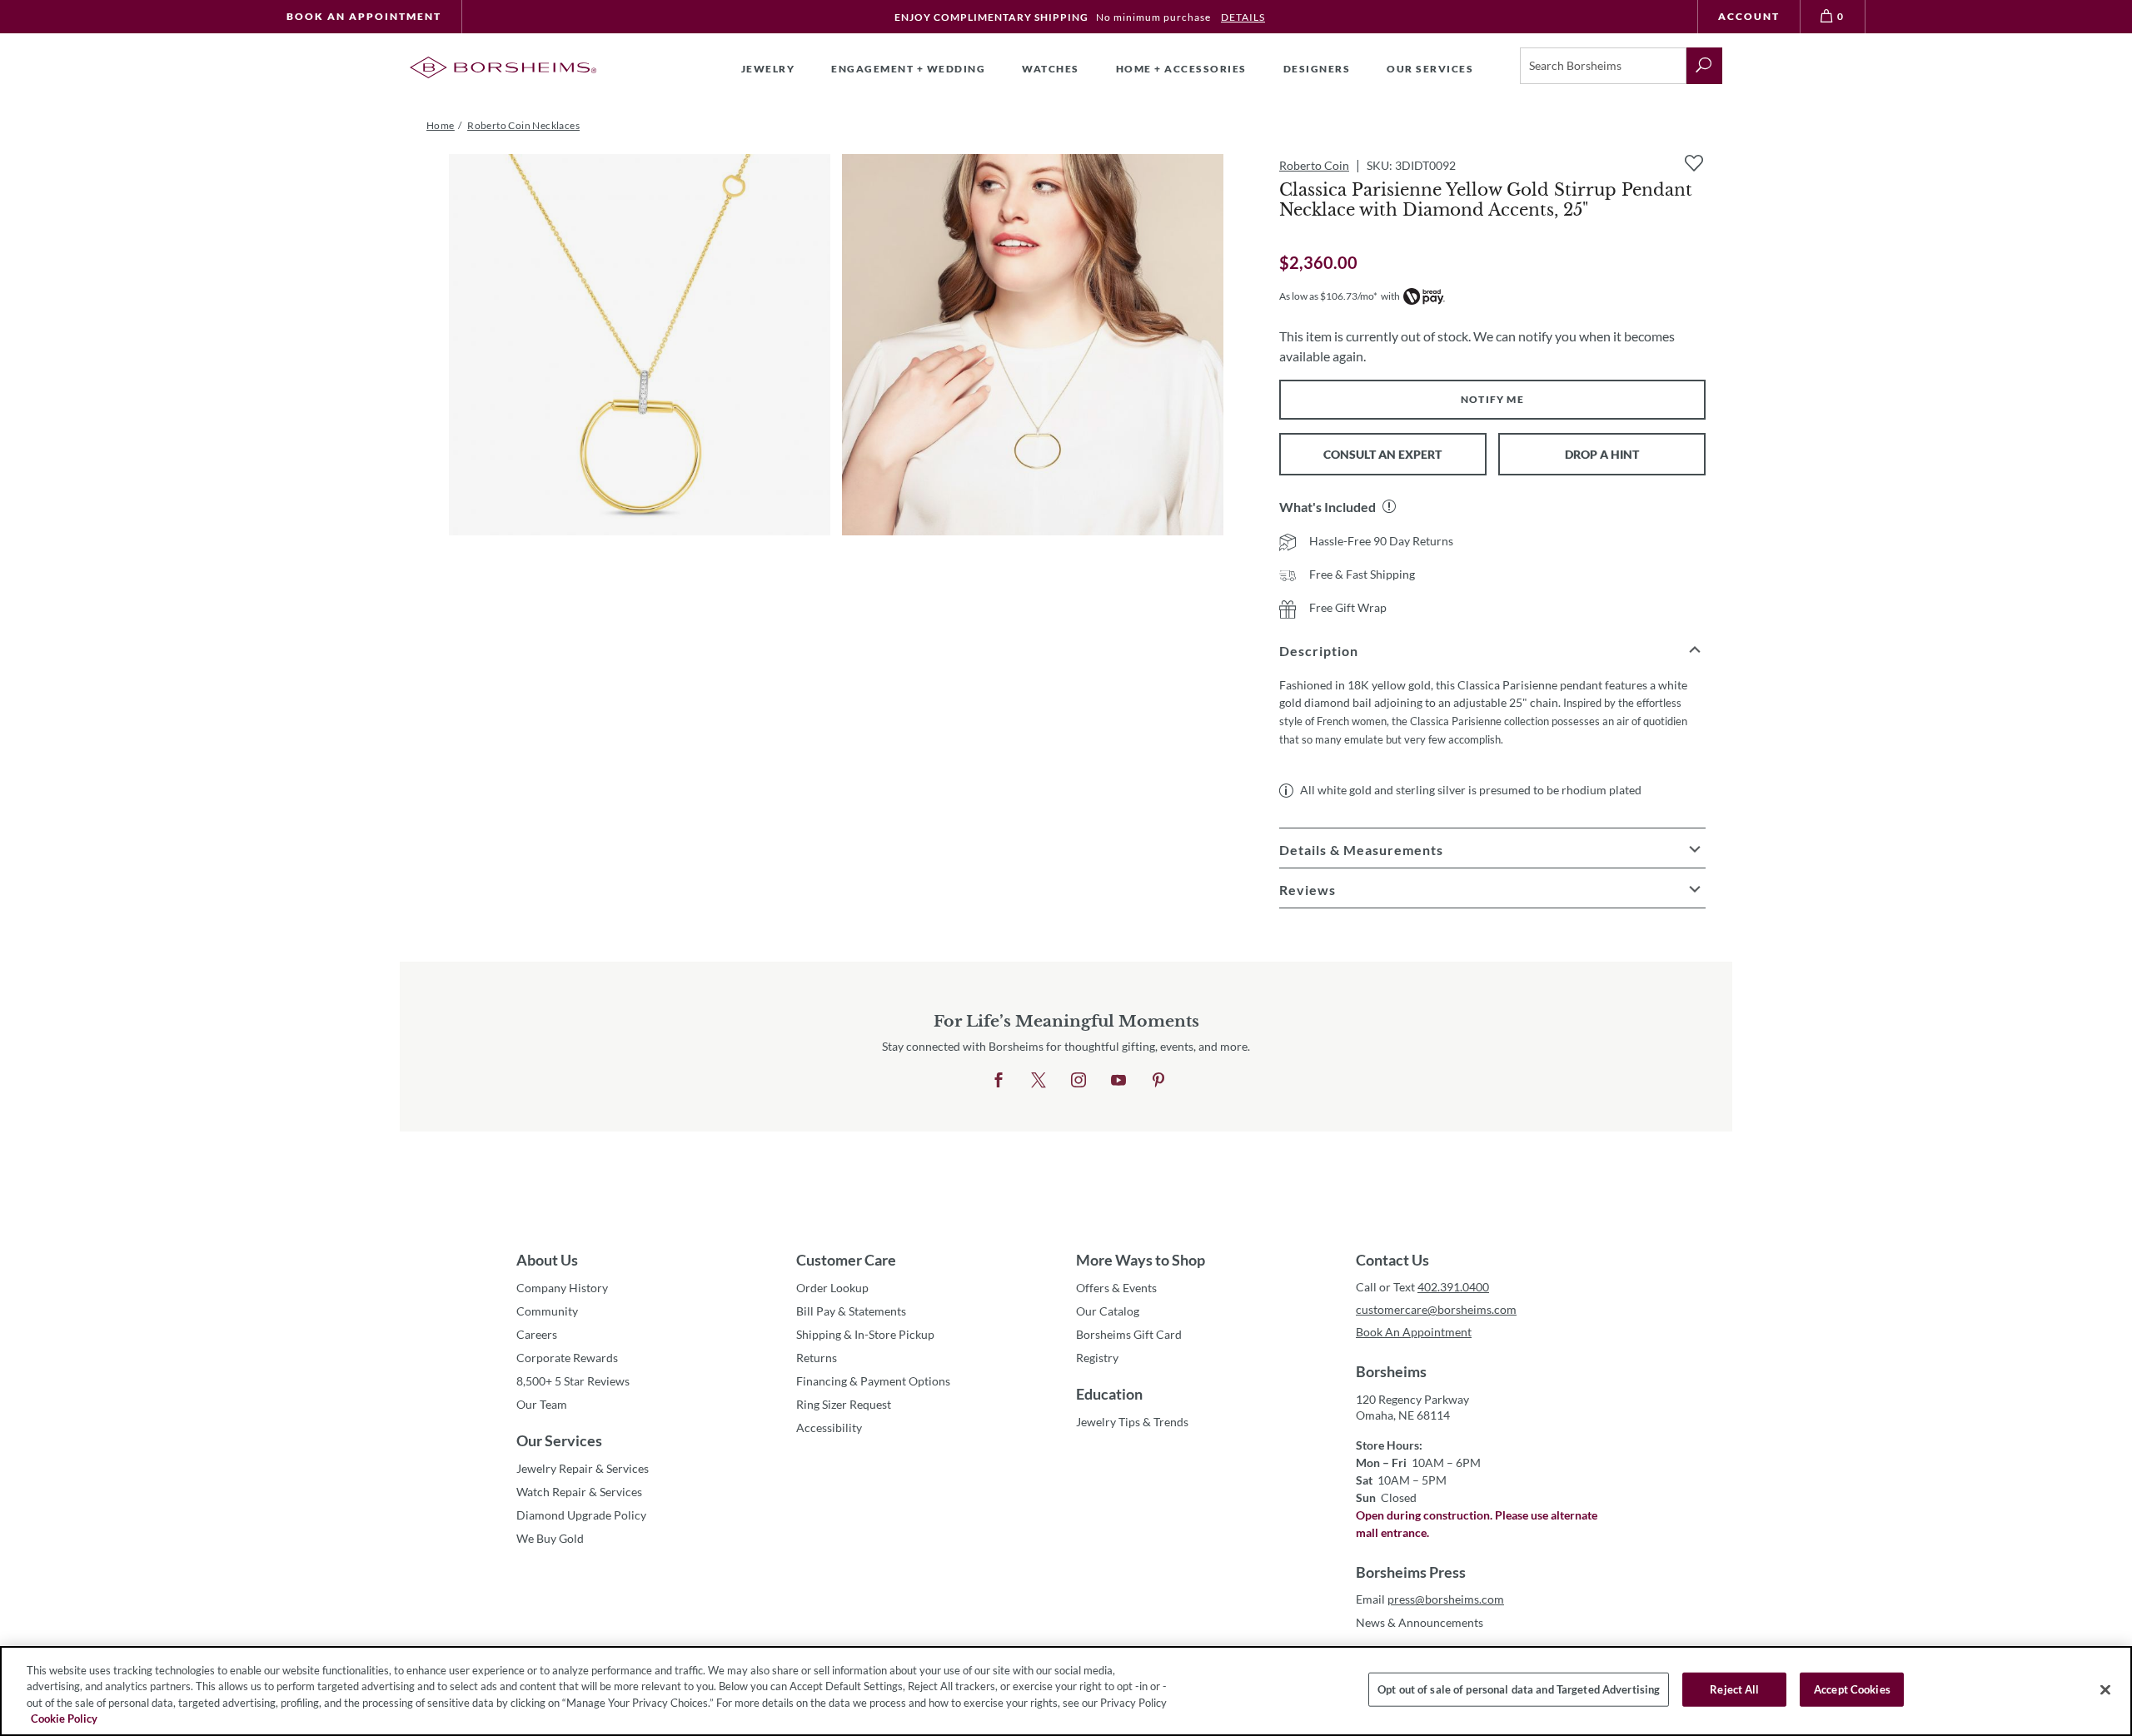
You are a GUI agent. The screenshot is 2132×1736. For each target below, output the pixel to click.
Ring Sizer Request (844, 1404)
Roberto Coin (1314, 165)
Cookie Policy (64, 1719)
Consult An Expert (1382, 454)
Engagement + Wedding (908, 69)
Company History (562, 1288)
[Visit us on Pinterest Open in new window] (1158, 1081)
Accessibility (829, 1428)
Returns (817, 1358)
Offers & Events (1116, 1288)
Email (1430, 1599)
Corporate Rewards (567, 1358)
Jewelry (768, 69)
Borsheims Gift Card (1129, 1334)
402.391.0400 (1453, 1287)
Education (1109, 1394)
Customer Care (846, 1260)
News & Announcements (1420, 1622)
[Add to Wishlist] (1694, 163)
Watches (1051, 69)
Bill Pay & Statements (851, 1311)
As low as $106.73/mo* (1328, 296)
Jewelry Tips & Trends (1132, 1422)
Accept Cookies (1852, 1689)
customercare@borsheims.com (1436, 1309)
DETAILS (1243, 17)
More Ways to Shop (1141, 1260)
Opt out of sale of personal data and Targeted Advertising (1519, 1689)
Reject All (1734, 1689)
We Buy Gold (550, 1538)
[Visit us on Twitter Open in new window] (1039, 1081)
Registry (1097, 1358)
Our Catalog (1108, 1311)
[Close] (2105, 1689)
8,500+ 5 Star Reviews (573, 1381)
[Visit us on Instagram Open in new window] (1078, 1081)
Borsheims (1391, 1371)
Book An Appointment (364, 16)
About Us (547, 1260)
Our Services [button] (1430, 69)
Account (1749, 16)
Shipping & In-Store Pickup (865, 1334)
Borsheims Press (1411, 1572)
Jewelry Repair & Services (583, 1468)
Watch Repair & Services (579, 1492)
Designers (1317, 69)
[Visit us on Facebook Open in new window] (999, 1081)
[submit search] (1704, 66)
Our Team (542, 1404)
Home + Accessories (1181, 69)
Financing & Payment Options (873, 1381)
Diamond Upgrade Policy (581, 1515)
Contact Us (1392, 1260)
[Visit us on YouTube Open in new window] (1118, 1081)
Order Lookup (832, 1288)
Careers (537, 1334)
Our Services (559, 1440)
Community (547, 1311)
